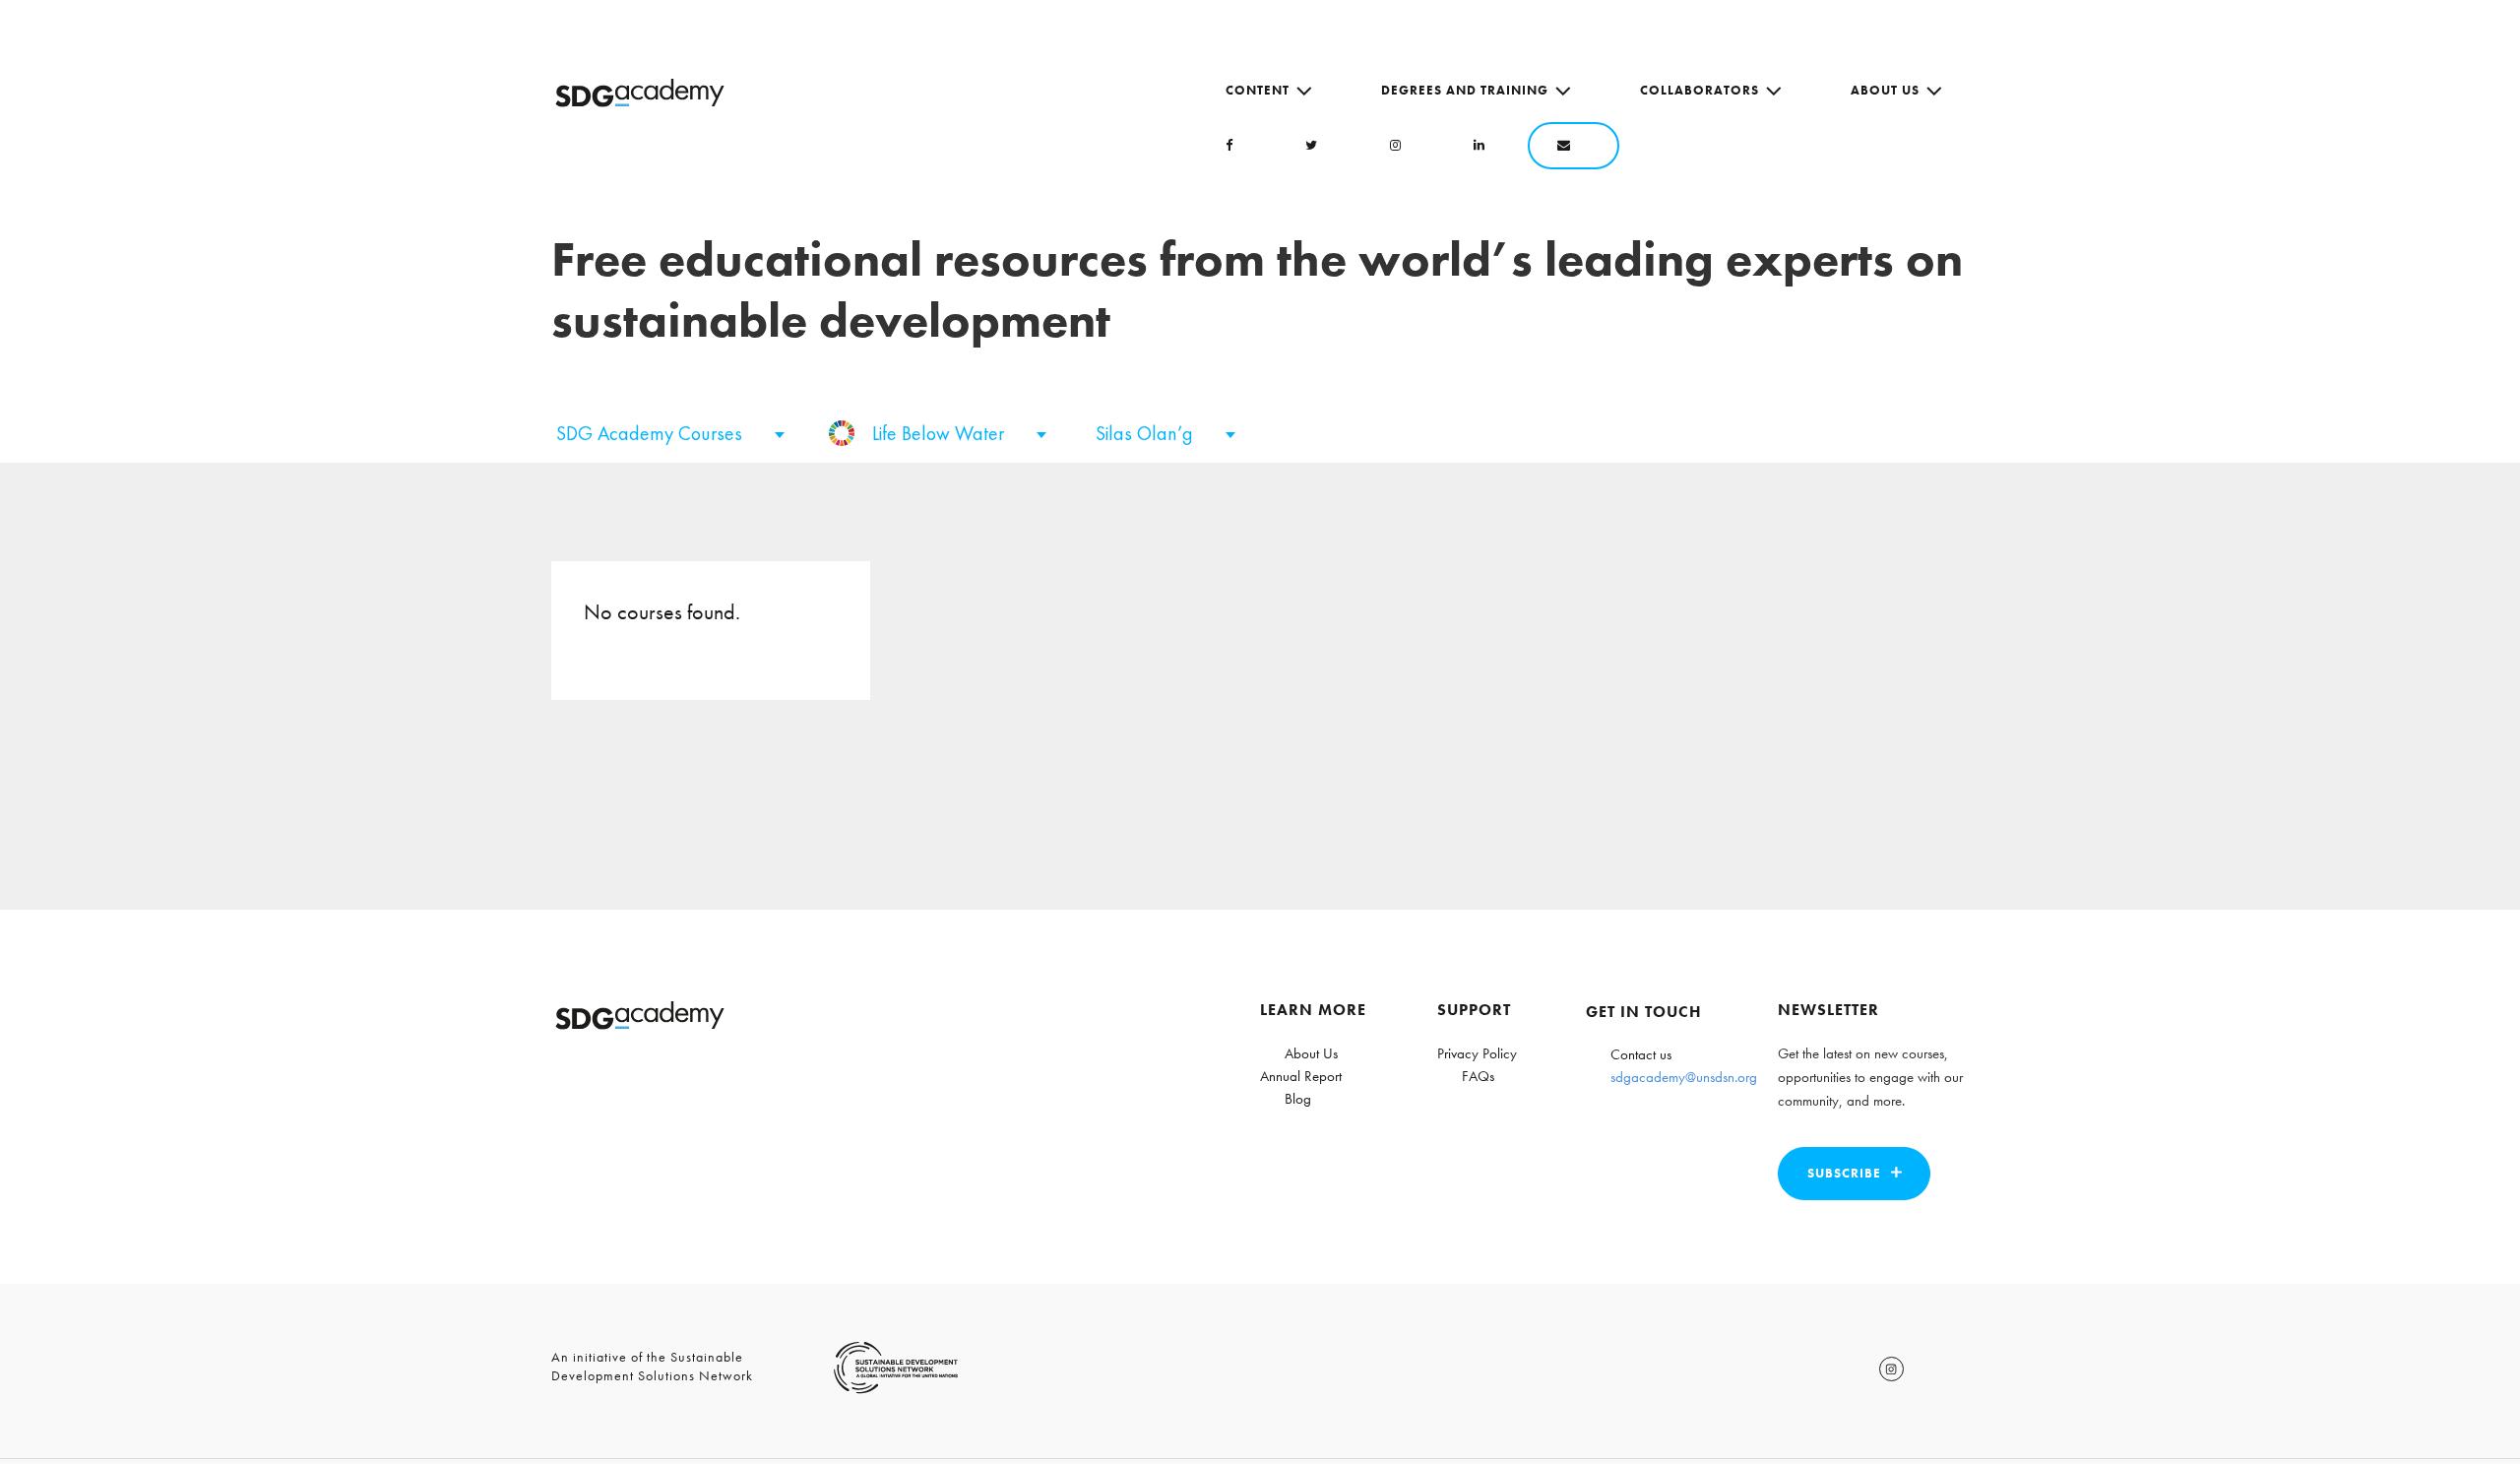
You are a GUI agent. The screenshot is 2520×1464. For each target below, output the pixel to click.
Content (1258, 90)
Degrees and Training (1465, 90)
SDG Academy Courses (652, 433)
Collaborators (1700, 90)
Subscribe (1844, 1173)
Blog (1298, 1099)
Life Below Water (941, 433)
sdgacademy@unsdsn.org (1684, 1077)
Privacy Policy (1477, 1053)
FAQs (1478, 1076)
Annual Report (1301, 1076)
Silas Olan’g (1147, 433)
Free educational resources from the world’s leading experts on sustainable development (1257, 290)
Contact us (1641, 1054)
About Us (1885, 90)
